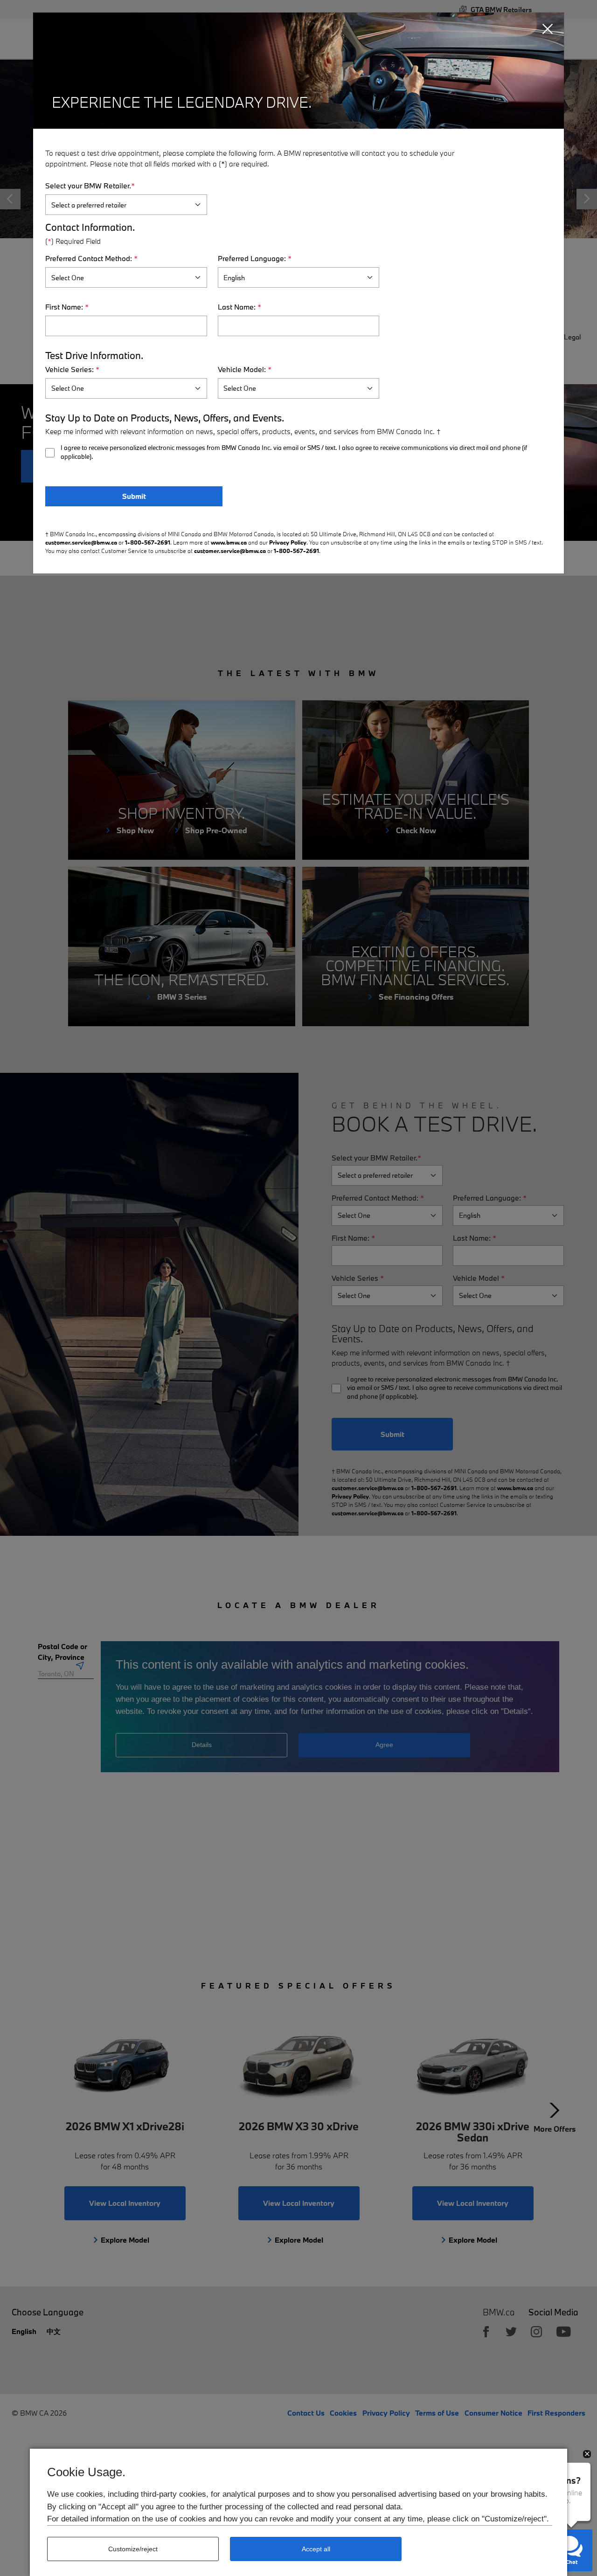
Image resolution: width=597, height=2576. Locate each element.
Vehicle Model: (245, 369)
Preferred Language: (255, 258)
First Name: (67, 307)
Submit (134, 496)
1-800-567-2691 (148, 542)
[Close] (548, 29)
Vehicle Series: (72, 369)
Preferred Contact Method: (91, 258)
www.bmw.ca (229, 542)
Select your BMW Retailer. (90, 186)
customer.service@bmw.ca (81, 542)
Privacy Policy (288, 542)
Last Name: (239, 307)
